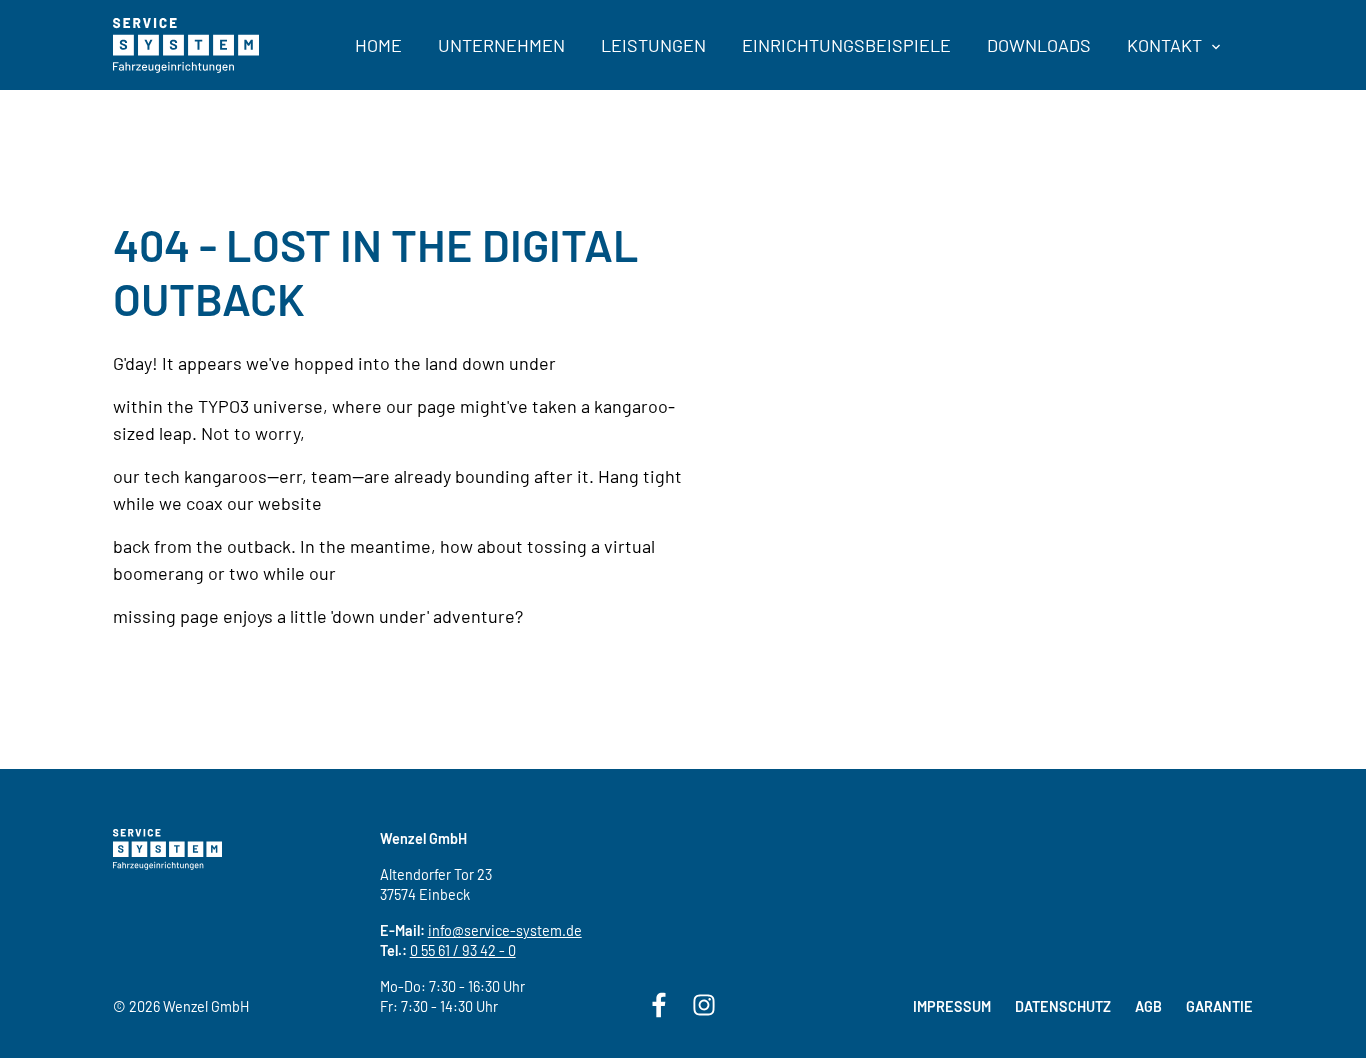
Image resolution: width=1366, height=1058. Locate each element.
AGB (1148, 1006)
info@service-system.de (505, 930)
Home (378, 45)
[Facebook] (659, 1002)
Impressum (952, 1006)
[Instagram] (704, 1002)
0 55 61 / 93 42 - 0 (463, 950)
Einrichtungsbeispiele (846, 45)
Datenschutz (1063, 1006)
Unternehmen (501, 45)
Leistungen (653, 45)
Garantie (1219, 1006)
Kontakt (1166, 45)
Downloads (1039, 45)
